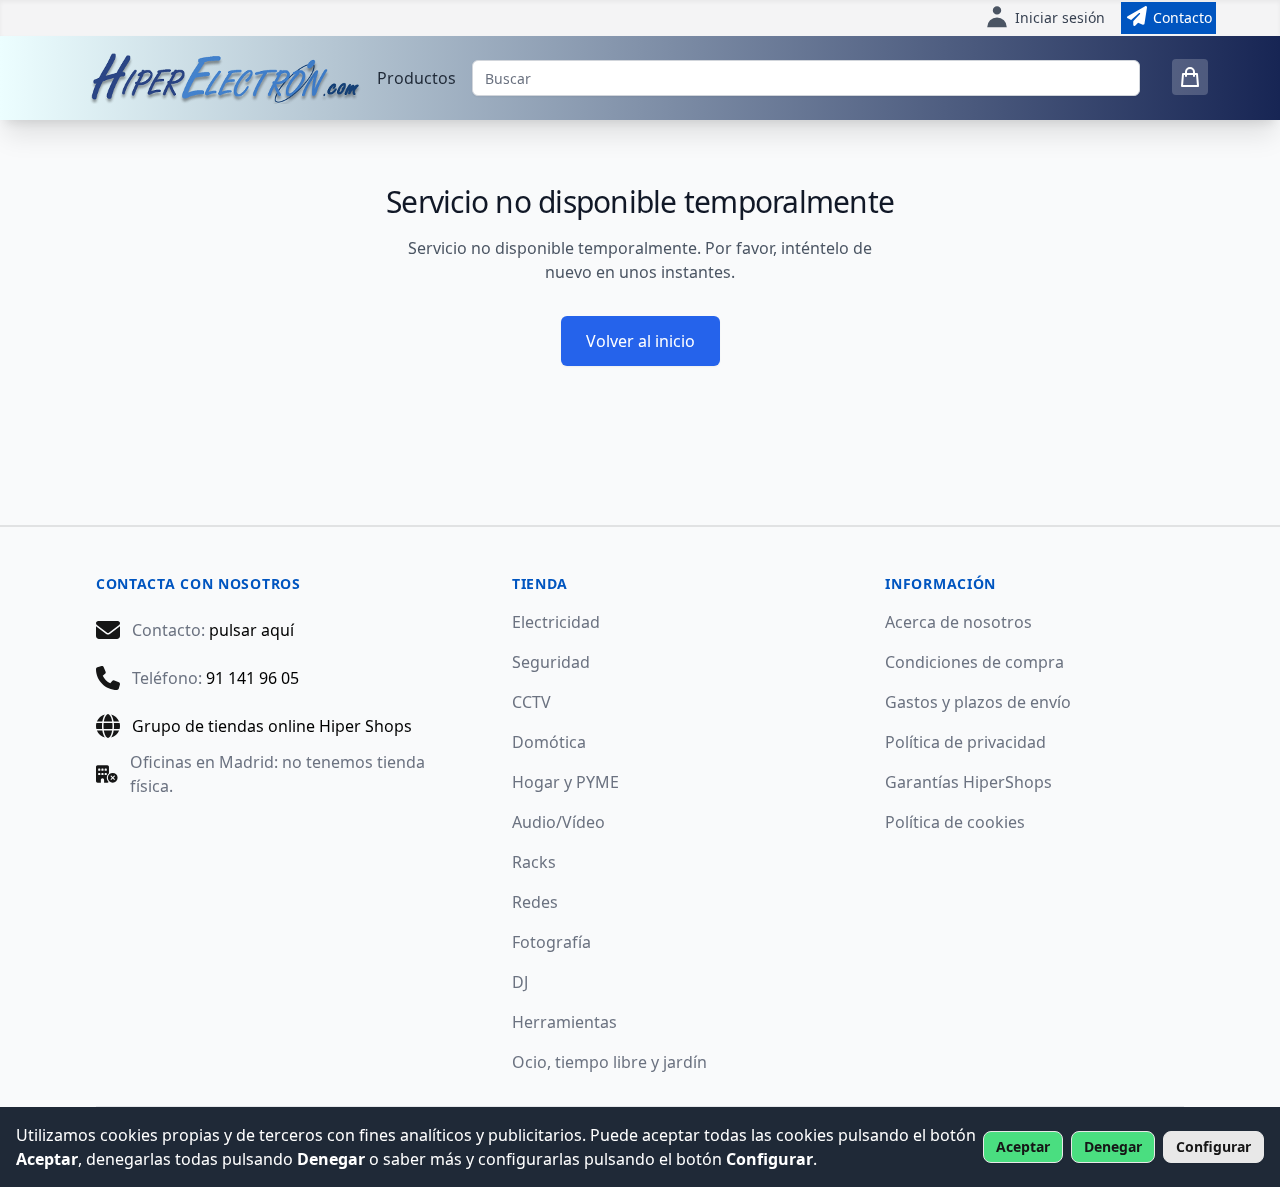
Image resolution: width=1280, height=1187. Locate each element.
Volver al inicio (640, 341)
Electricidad (556, 622)
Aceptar (1023, 1146)
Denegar (1113, 1146)
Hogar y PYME (565, 782)
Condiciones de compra (974, 662)
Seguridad (551, 662)
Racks (534, 862)
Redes (535, 902)
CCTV (531, 702)
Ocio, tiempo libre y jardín (609, 1062)
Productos (416, 78)
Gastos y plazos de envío (978, 702)
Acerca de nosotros (958, 622)
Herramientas (564, 1022)
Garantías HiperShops (968, 782)
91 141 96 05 (252, 678)
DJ (520, 982)
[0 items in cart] (1190, 77)
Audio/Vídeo (558, 822)
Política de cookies (955, 822)
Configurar (1213, 1146)
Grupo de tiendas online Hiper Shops (272, 726)
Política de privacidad (965, 742)
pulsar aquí (251, 630)
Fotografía (551, 942)
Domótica (549, 742)
